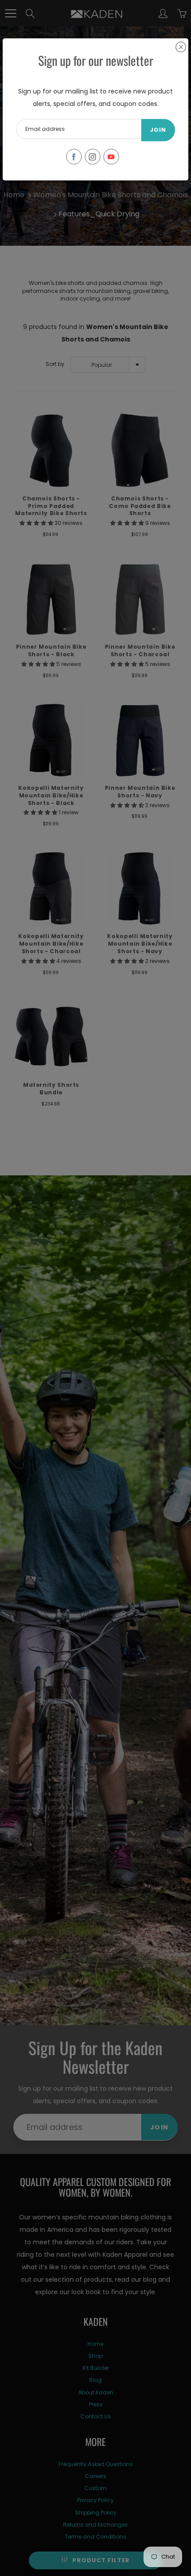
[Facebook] (74, 156)
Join (158, 130)
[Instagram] (93, 156)
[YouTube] (111, 156)
